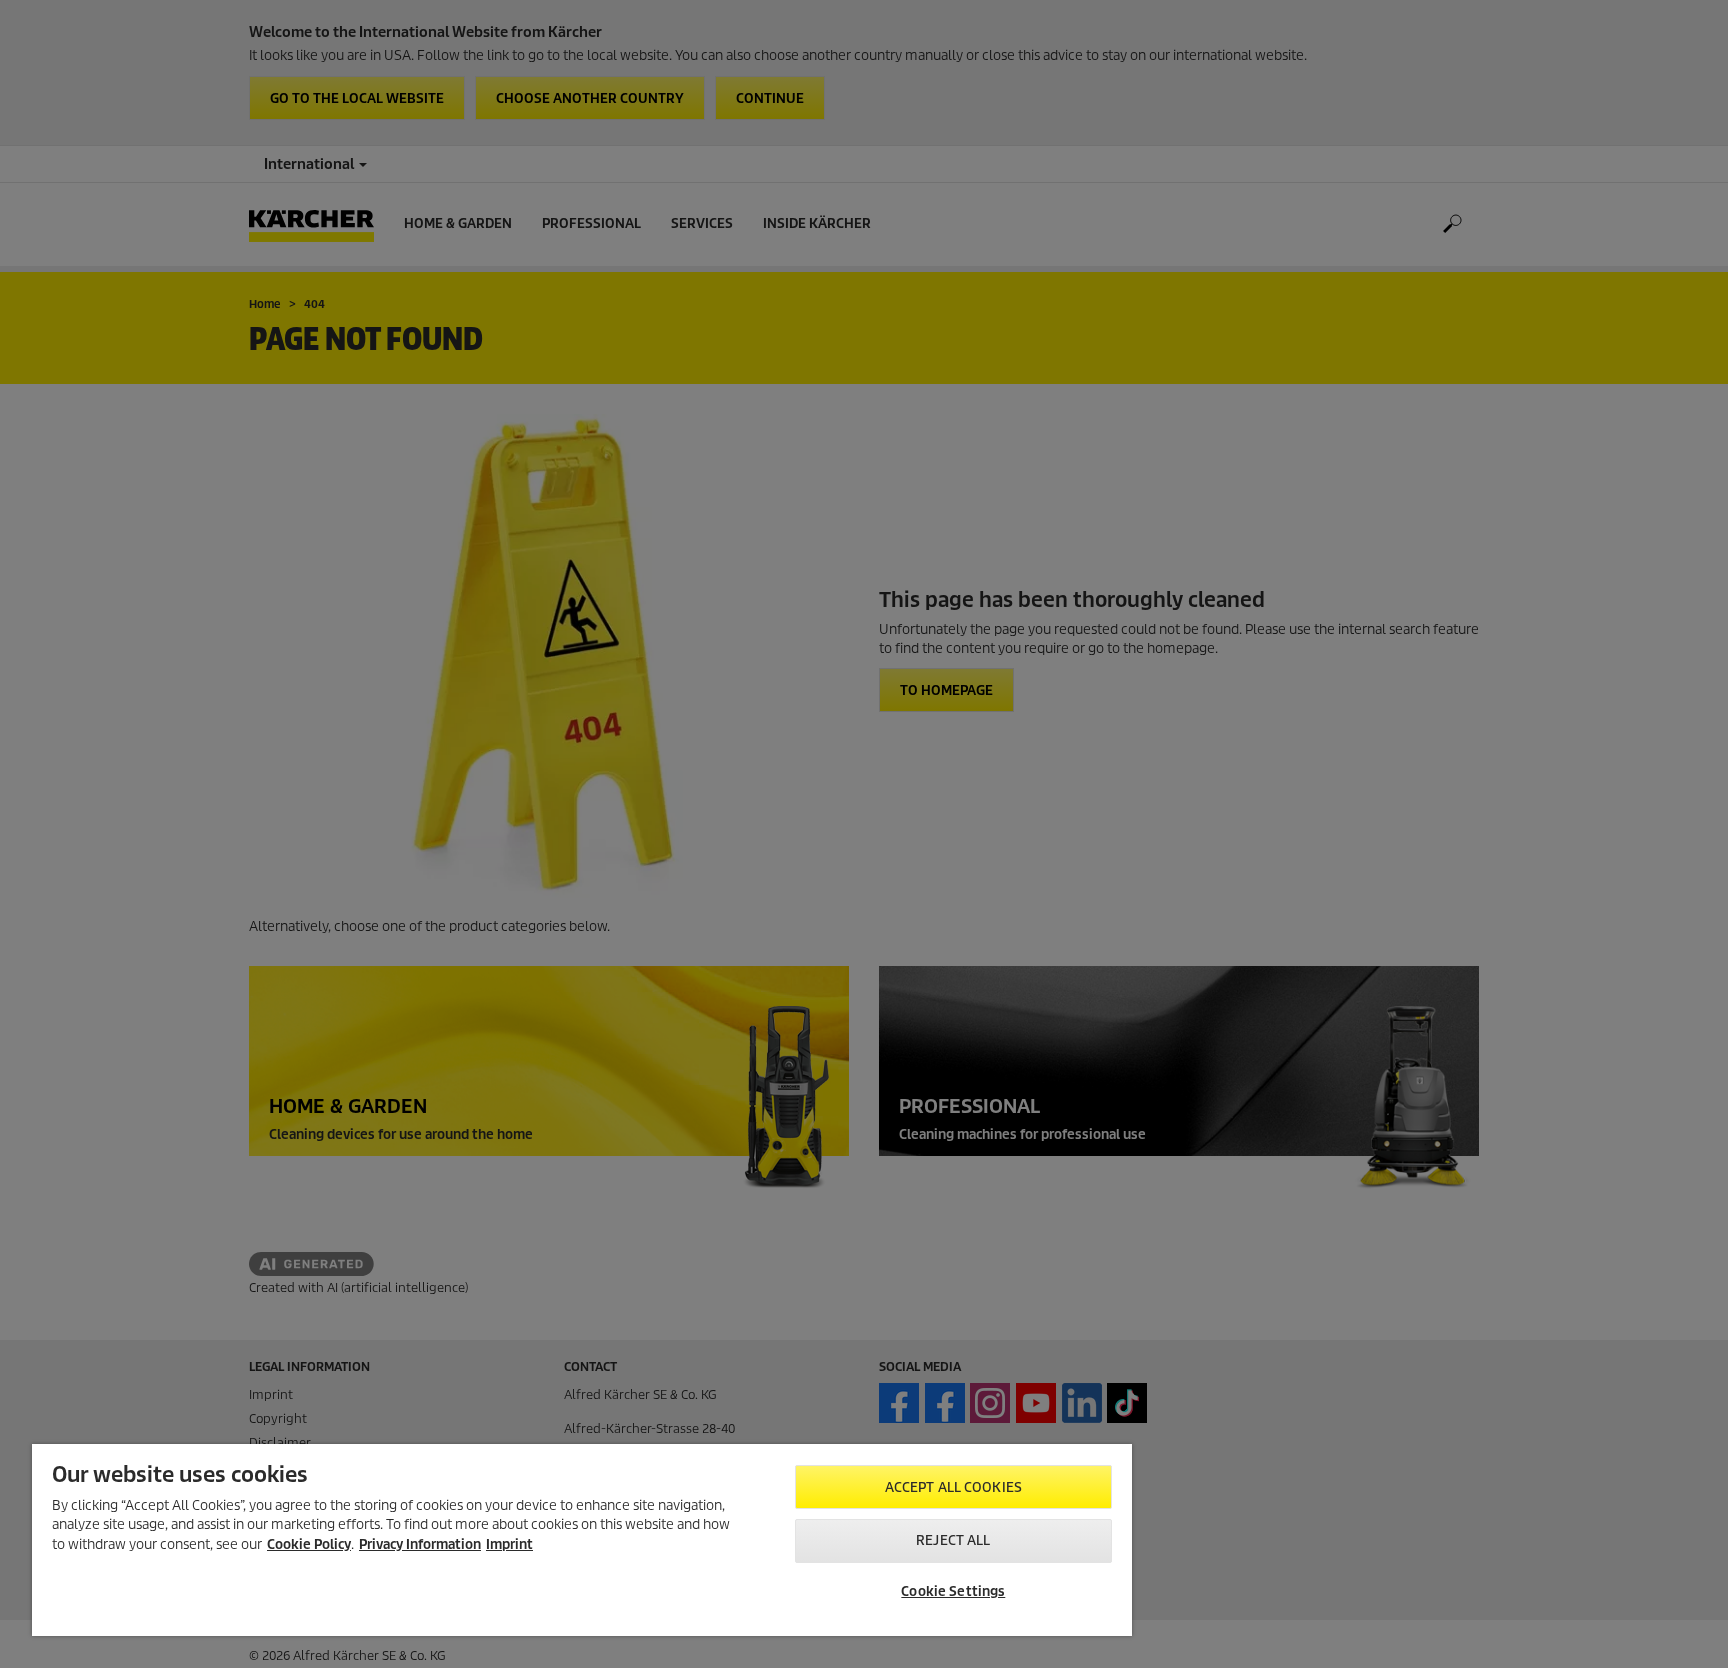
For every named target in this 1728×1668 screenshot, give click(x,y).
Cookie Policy (309, 1544)
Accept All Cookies (953, 1487)
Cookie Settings (953, 1591)
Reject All (953, 1540)
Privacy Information (420, 1544)
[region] (582, 1540)
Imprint (509, 1544)
